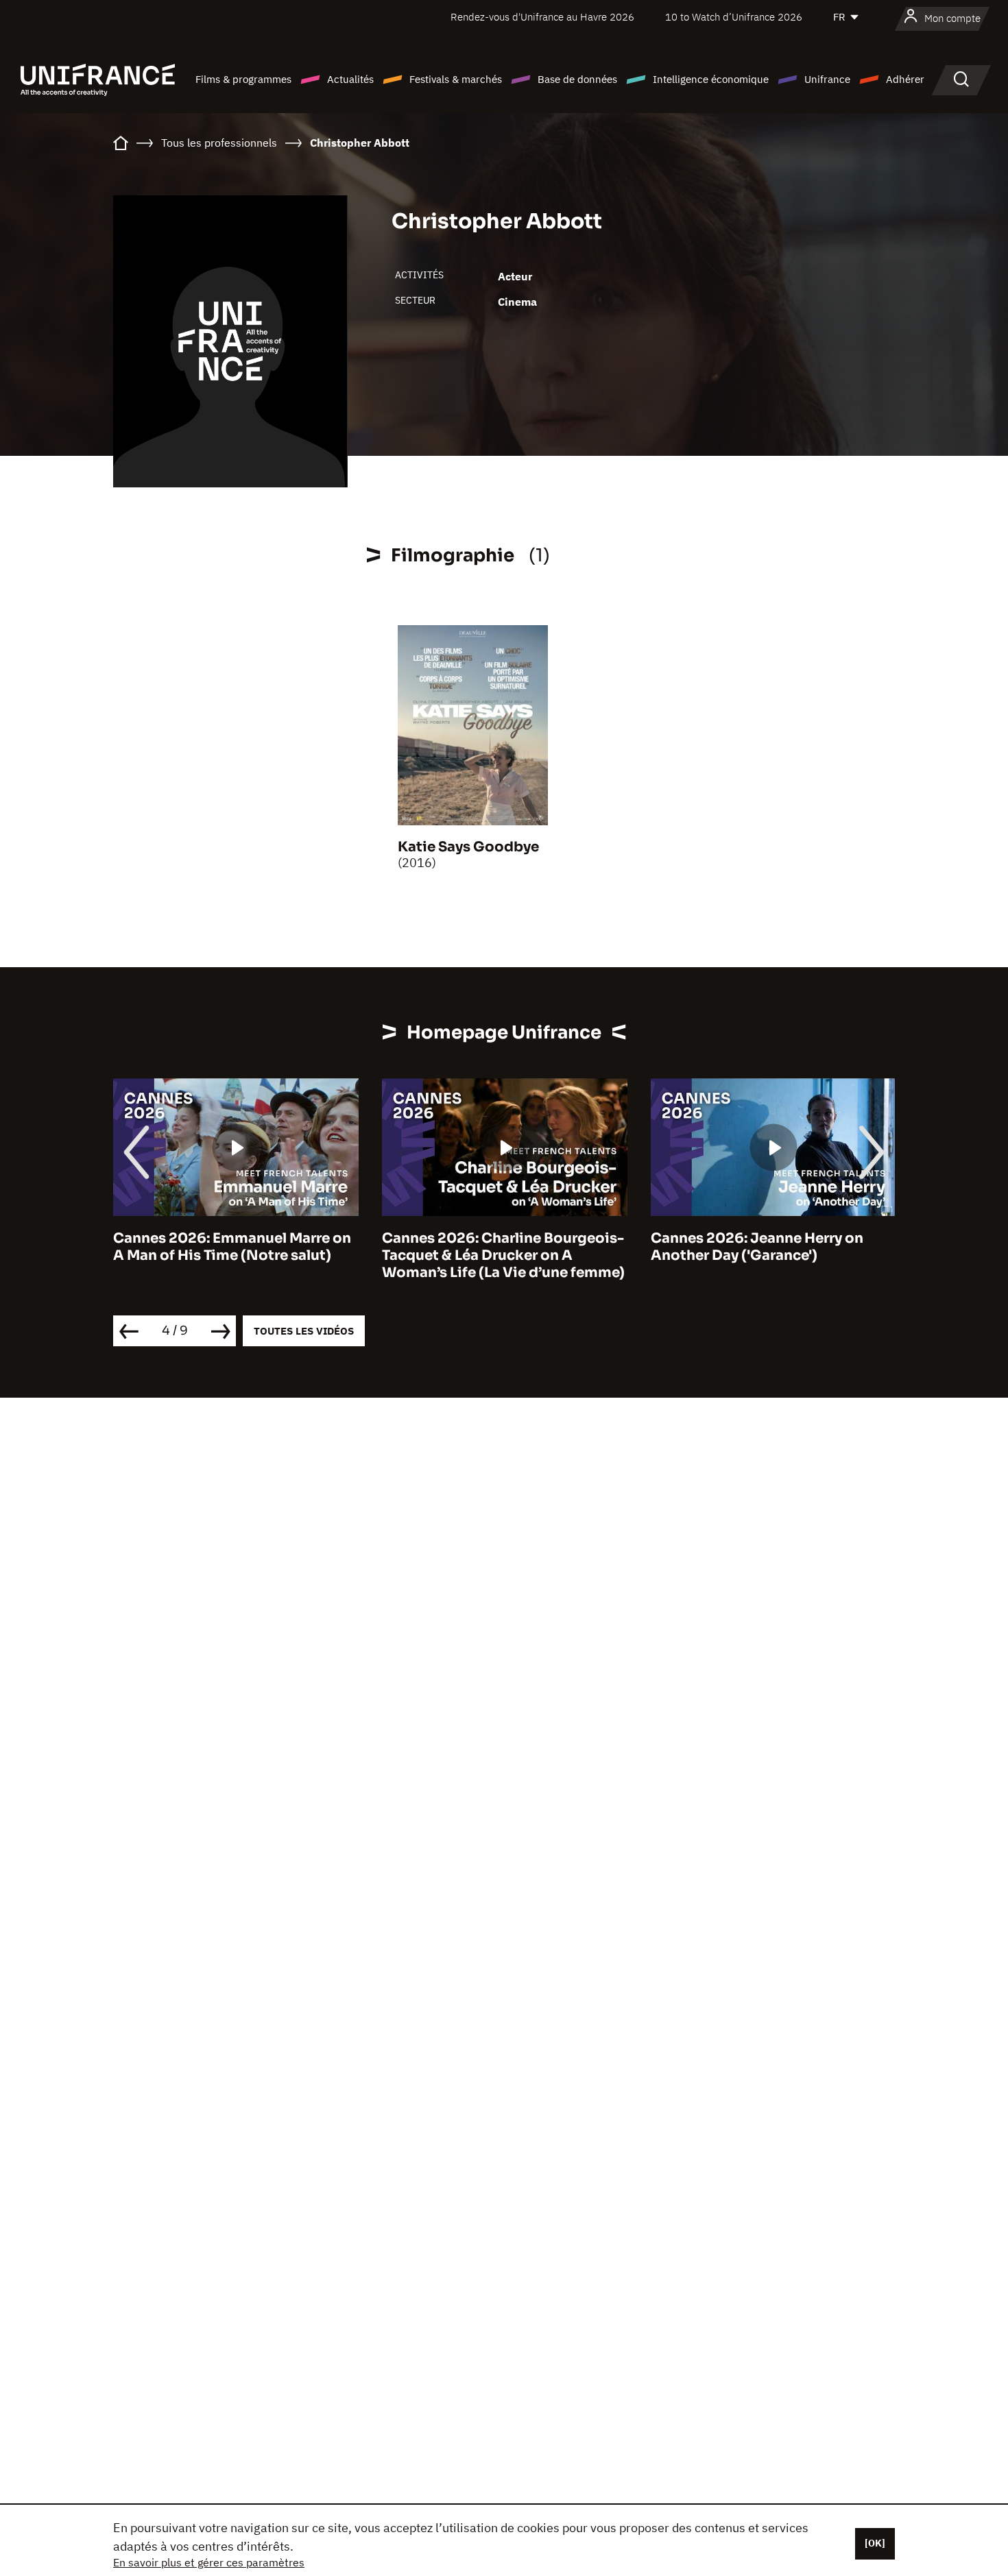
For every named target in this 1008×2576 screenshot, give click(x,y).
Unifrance (827, 79)
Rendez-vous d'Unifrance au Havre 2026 (542, 17)
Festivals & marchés (456, 79)
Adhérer (905, 79)
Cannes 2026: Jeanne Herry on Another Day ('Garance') (757, 1247)
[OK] (875, 2543)
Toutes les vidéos (304, 1331)
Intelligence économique (711, 79)
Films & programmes (243, 79)
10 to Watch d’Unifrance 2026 (734, 17)
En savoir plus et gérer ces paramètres (209, 2562)
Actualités (350, 79)
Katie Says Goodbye (468, 847)
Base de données (577, 79)
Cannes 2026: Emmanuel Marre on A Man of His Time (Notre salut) (232, 1247)
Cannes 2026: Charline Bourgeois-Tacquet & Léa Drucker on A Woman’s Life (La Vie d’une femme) (503, 1255)
